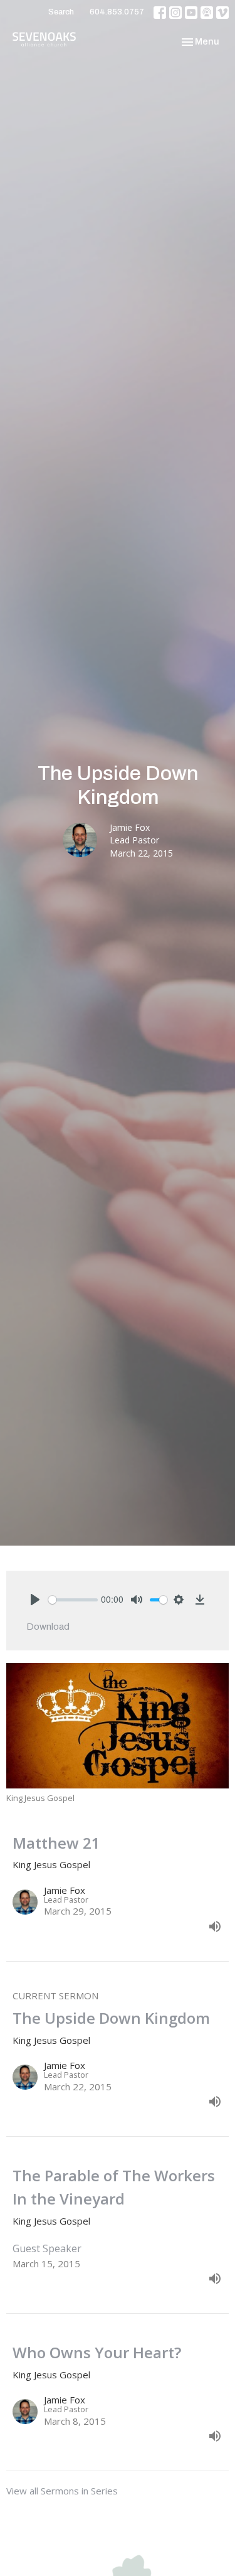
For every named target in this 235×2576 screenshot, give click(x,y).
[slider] (73, 1600)
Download (48, 1627)
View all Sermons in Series (62, 2491)
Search (61, 12)
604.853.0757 (117, 12)
